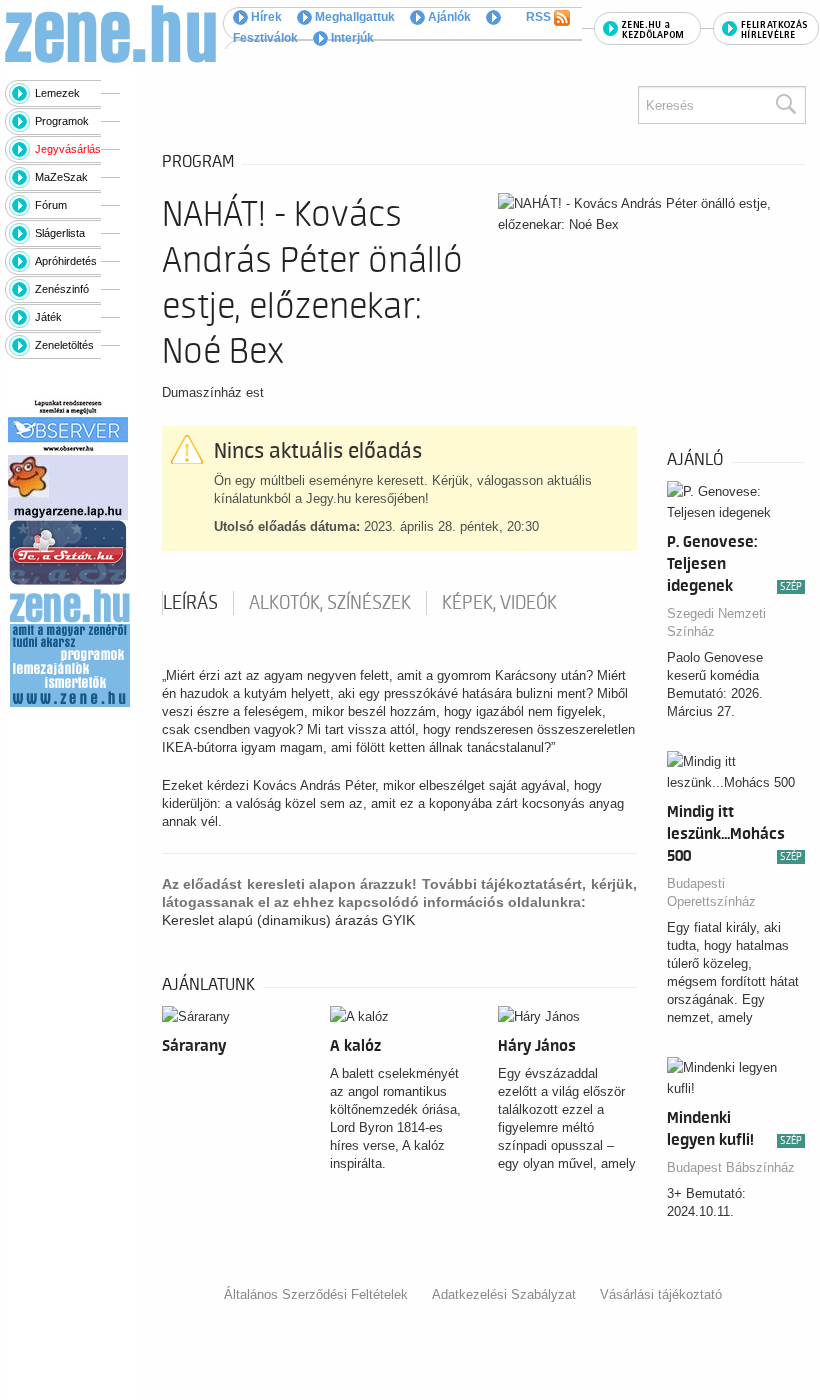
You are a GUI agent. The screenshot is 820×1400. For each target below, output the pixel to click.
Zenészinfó (62, 289)
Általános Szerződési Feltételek (316, 1294)
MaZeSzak (61, 177)
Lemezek (57, 93)
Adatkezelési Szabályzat (504, 1294)
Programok (62, 121)
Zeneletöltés (64, 345)
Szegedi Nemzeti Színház (716, 622)
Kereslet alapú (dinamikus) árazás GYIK (288, 920)
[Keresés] (785, 105)
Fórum (51, 205)
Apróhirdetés (66, 261)
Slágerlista (60, 233)
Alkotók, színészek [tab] (330, 603)
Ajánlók (448, 17)
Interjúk (351, 38)
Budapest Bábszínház (731, 1167)
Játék (48, 317)
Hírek (265, 17)
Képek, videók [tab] (499, 603)
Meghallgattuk (353, 17)
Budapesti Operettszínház (711, 892)
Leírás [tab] (190, 603)
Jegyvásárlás (68, 149)
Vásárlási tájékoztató (661, 1294)
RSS (540, 17)
